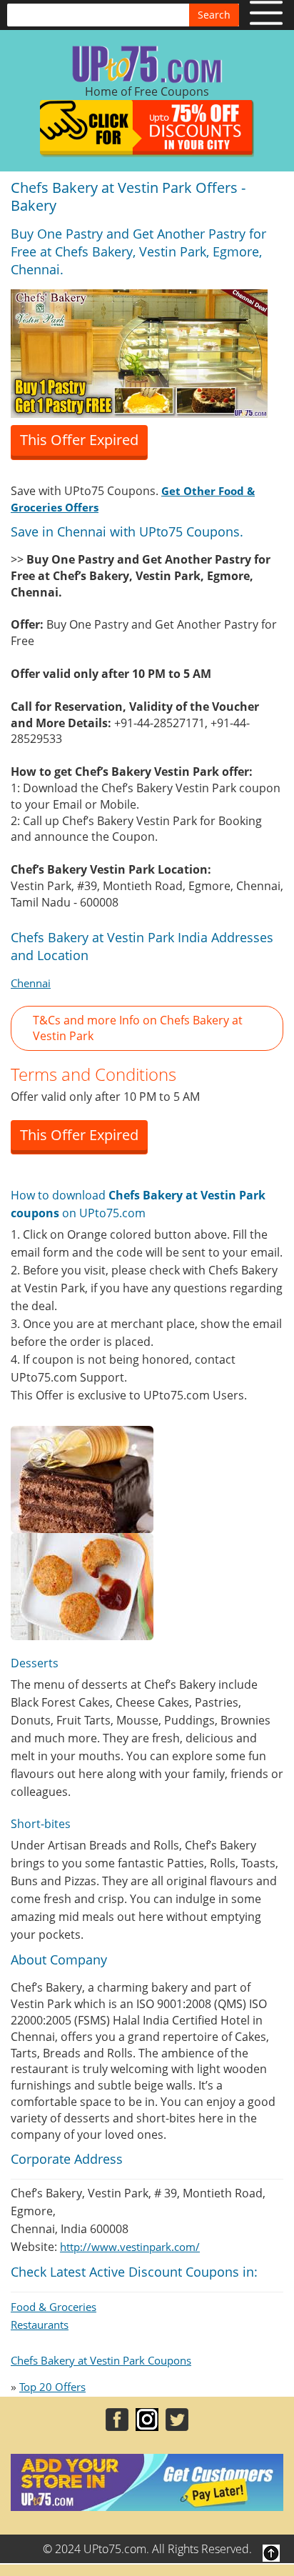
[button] (147, 1029)
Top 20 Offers (52, 2387)
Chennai (31, 983)
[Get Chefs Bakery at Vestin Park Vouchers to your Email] (139, 352)
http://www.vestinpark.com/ (130, 2247)
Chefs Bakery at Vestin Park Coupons (101, 2360)
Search (214, 15)
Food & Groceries (54, 2307)
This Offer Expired (79, 440)
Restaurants (40, 2325)
